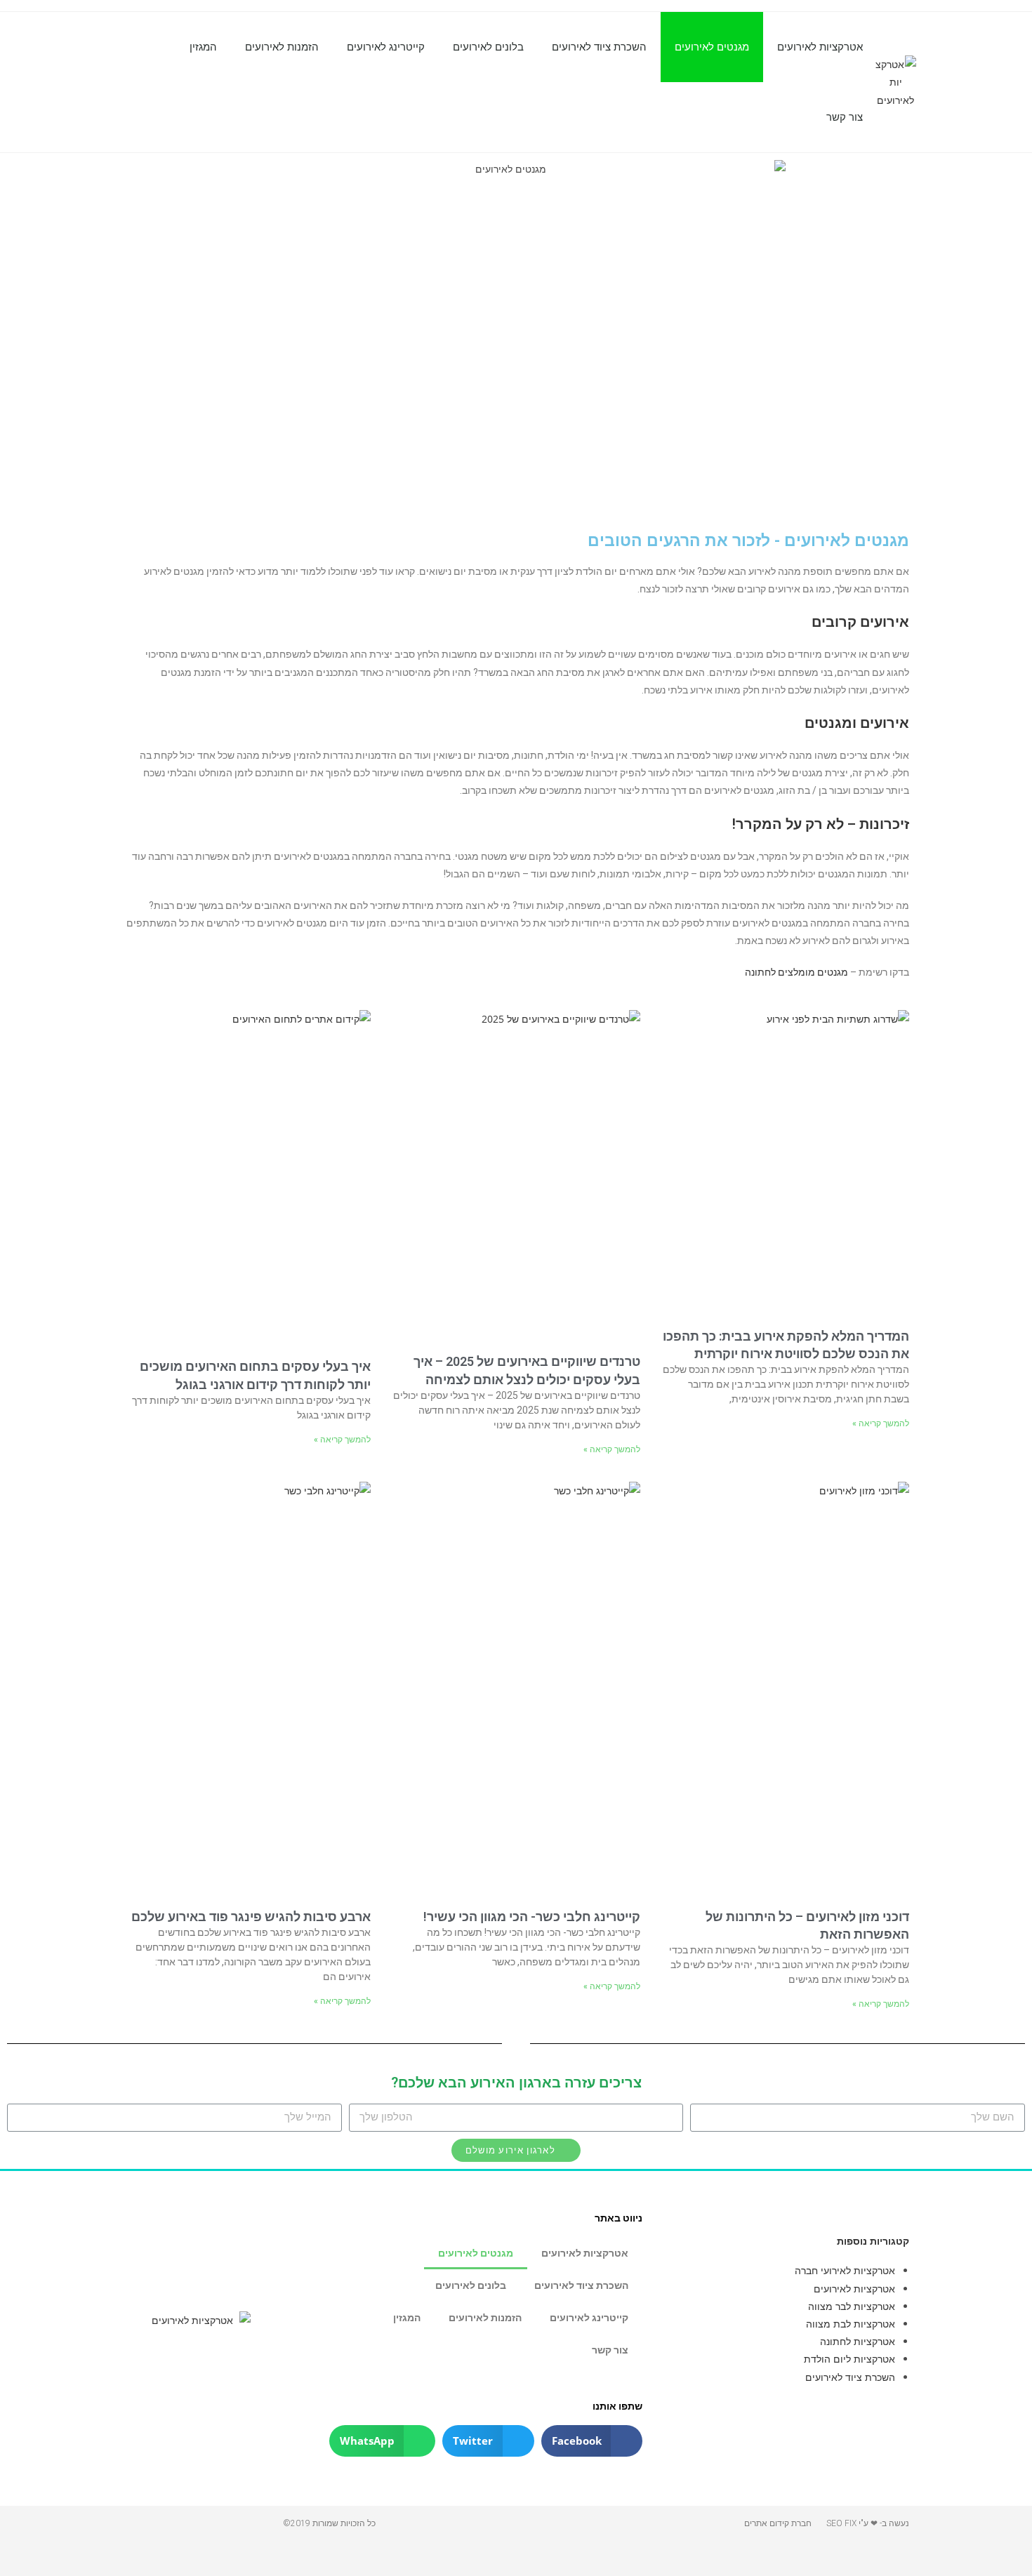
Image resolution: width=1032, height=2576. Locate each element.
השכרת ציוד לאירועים (599, 47)
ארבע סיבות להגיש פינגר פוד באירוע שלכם (251, 1917)
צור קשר (845, 117)
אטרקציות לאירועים (820, 47)
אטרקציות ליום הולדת (849, 2359)
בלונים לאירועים (488, 47)
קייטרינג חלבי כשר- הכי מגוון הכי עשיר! (532, 1917)
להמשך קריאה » (881, 1423)
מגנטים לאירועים (712, 47)
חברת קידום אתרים (778, 2523)
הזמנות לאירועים (282, 47)
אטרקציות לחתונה (858, 2341)
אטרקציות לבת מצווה (851, 2324)
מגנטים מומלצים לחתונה (796, 972)
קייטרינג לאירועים (386, 47)
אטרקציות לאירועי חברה (845, 2270)
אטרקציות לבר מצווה (852, 2306)
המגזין (203, 47)
